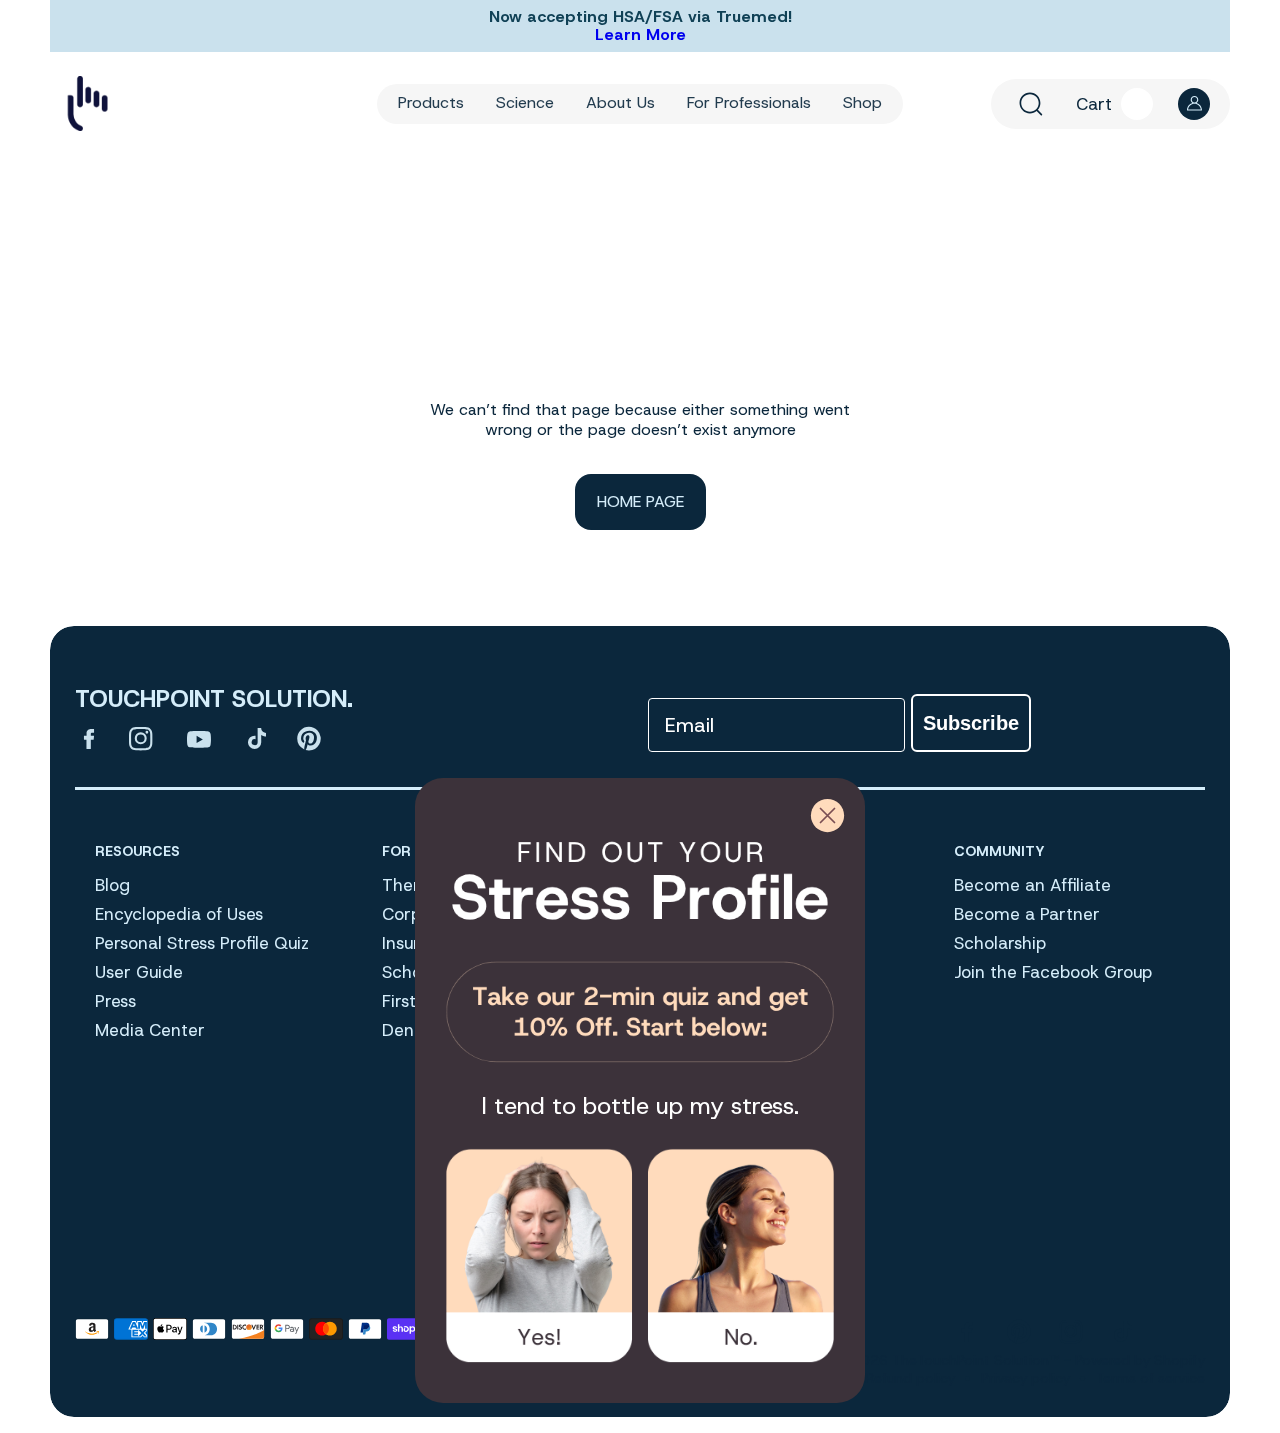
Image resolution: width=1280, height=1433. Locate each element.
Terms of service (1150, 1378)
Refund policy (910, 1378)
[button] (1031, 104)
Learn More (640, 34)
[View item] (89, 739)
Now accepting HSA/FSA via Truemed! (640, 17)
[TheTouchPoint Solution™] (87, 103)
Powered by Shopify (1140, 1360)
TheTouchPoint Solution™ (976, 1360)
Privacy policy (1025, 1378)
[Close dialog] (827, 815)
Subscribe (971, 723)
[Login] (1194, 104)
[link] (640, 944)
